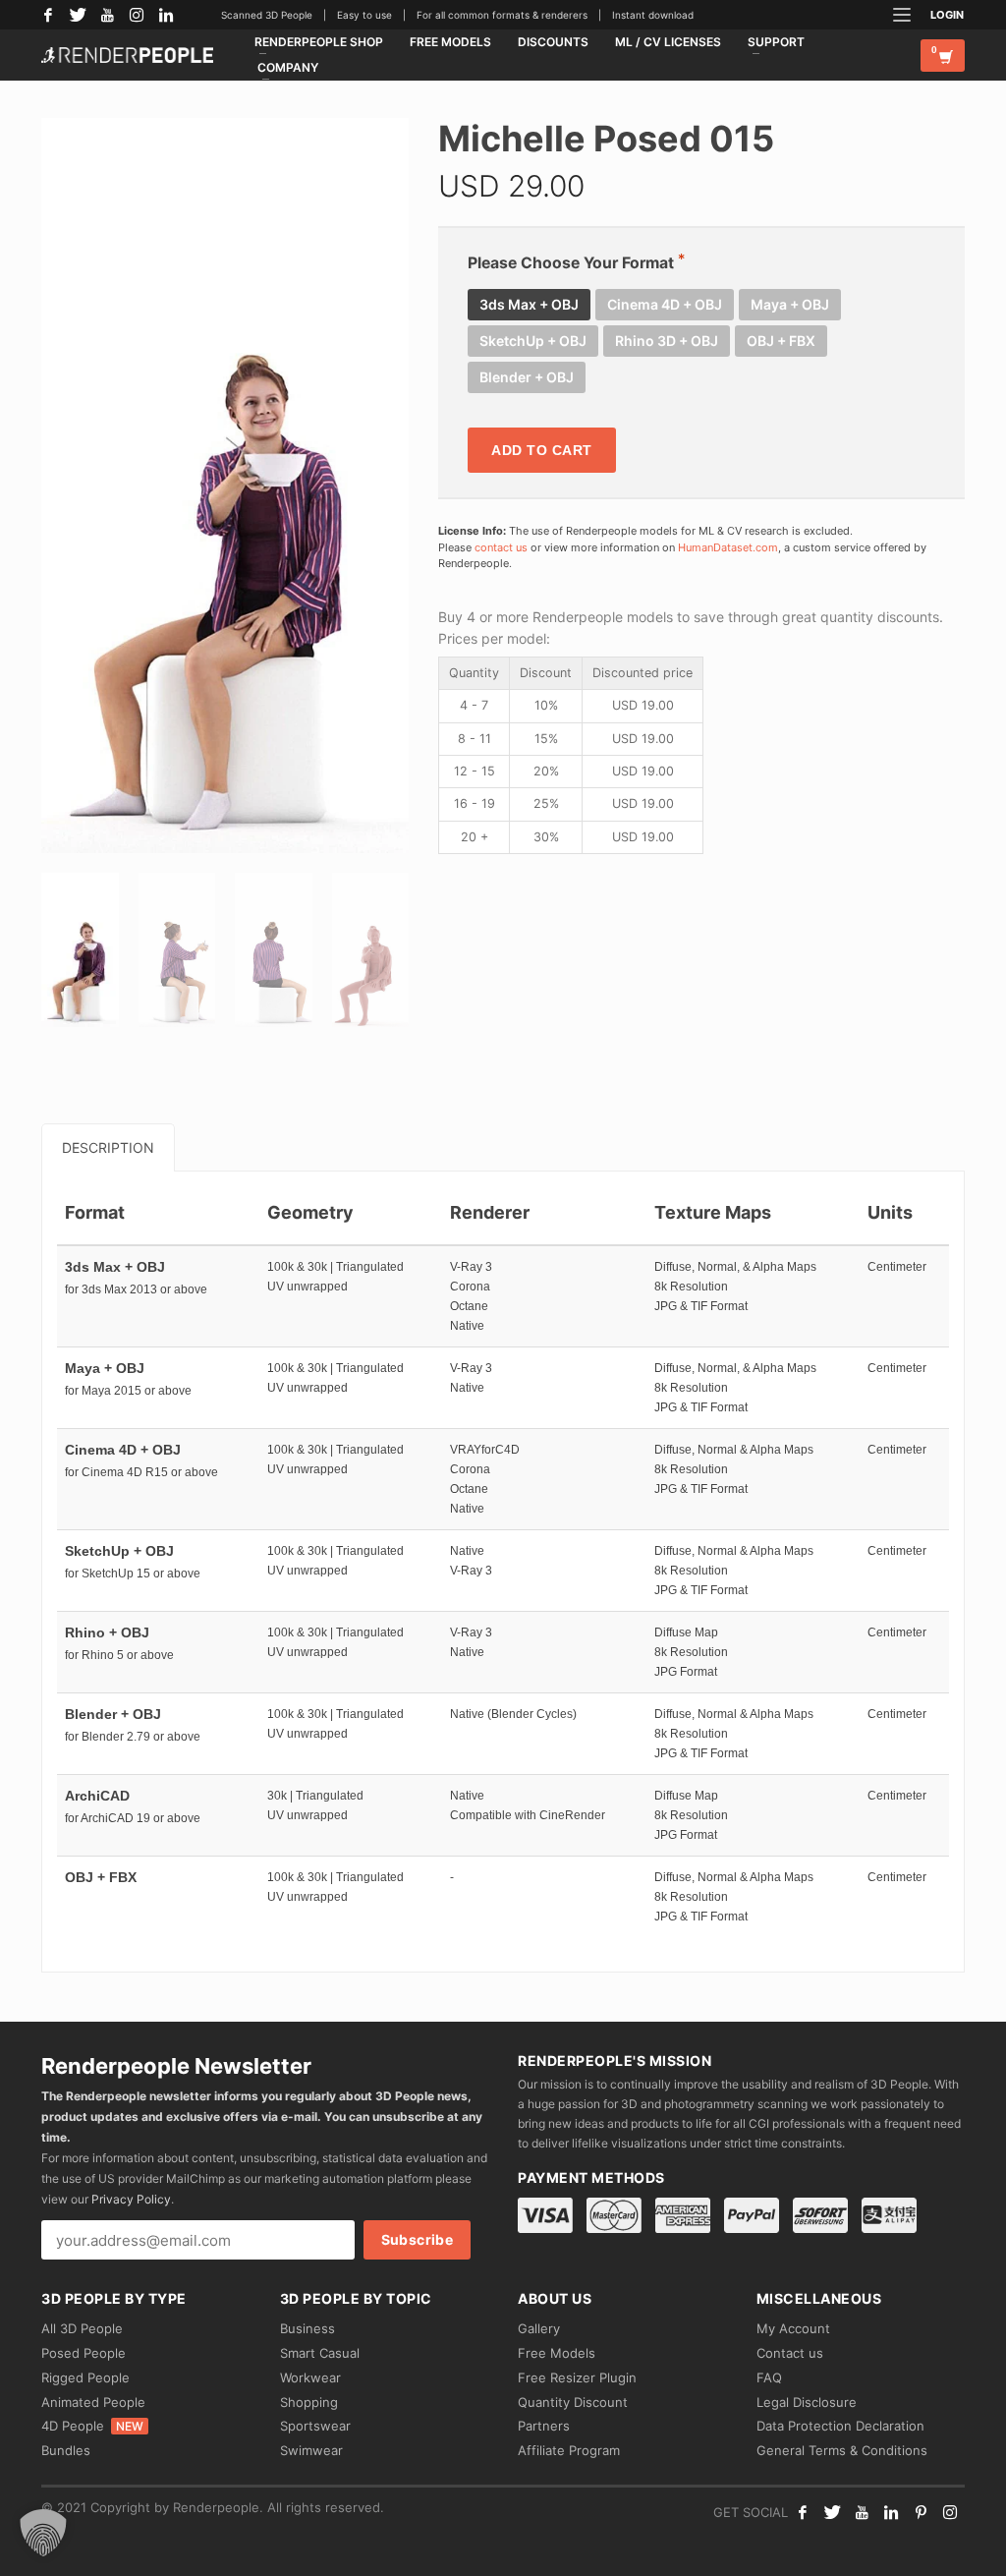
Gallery (539, 2328)
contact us (501, 547)
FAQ (769, 2377)
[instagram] (950, 2512)
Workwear (310, 2377)
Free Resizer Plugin (577, 2377)
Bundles (66, 2450)
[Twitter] (78, 15)
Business (307, 2328)
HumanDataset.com (728, 547)
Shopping (309, 2402)
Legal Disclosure (807, 2402)
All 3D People (82, 2328)
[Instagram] (137, 15)
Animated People (93, 2402)
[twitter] (832, 2512)
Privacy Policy (131, 2199)
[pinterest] (921, 2512)
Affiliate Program (569, 2450)
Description (108, 1147)
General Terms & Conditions (842, 2450)
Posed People (84, 2353)
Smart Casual (320, 2353)
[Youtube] (862, 2512)
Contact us (790, 2353)
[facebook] (803, 2512)
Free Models (557, 2353)
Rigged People (85, 2377)
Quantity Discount (573, 2402)
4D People (92, 2426)
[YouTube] (107, 15)
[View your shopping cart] (943, 56)
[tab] (108, 1147)
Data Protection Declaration (840, 2426)
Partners (544, 2426)
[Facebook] (48, 15)
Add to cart (542, 450)
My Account (793, 2328)
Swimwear (311, 2450)
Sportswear (315, 2426)
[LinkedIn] (166, 15)
